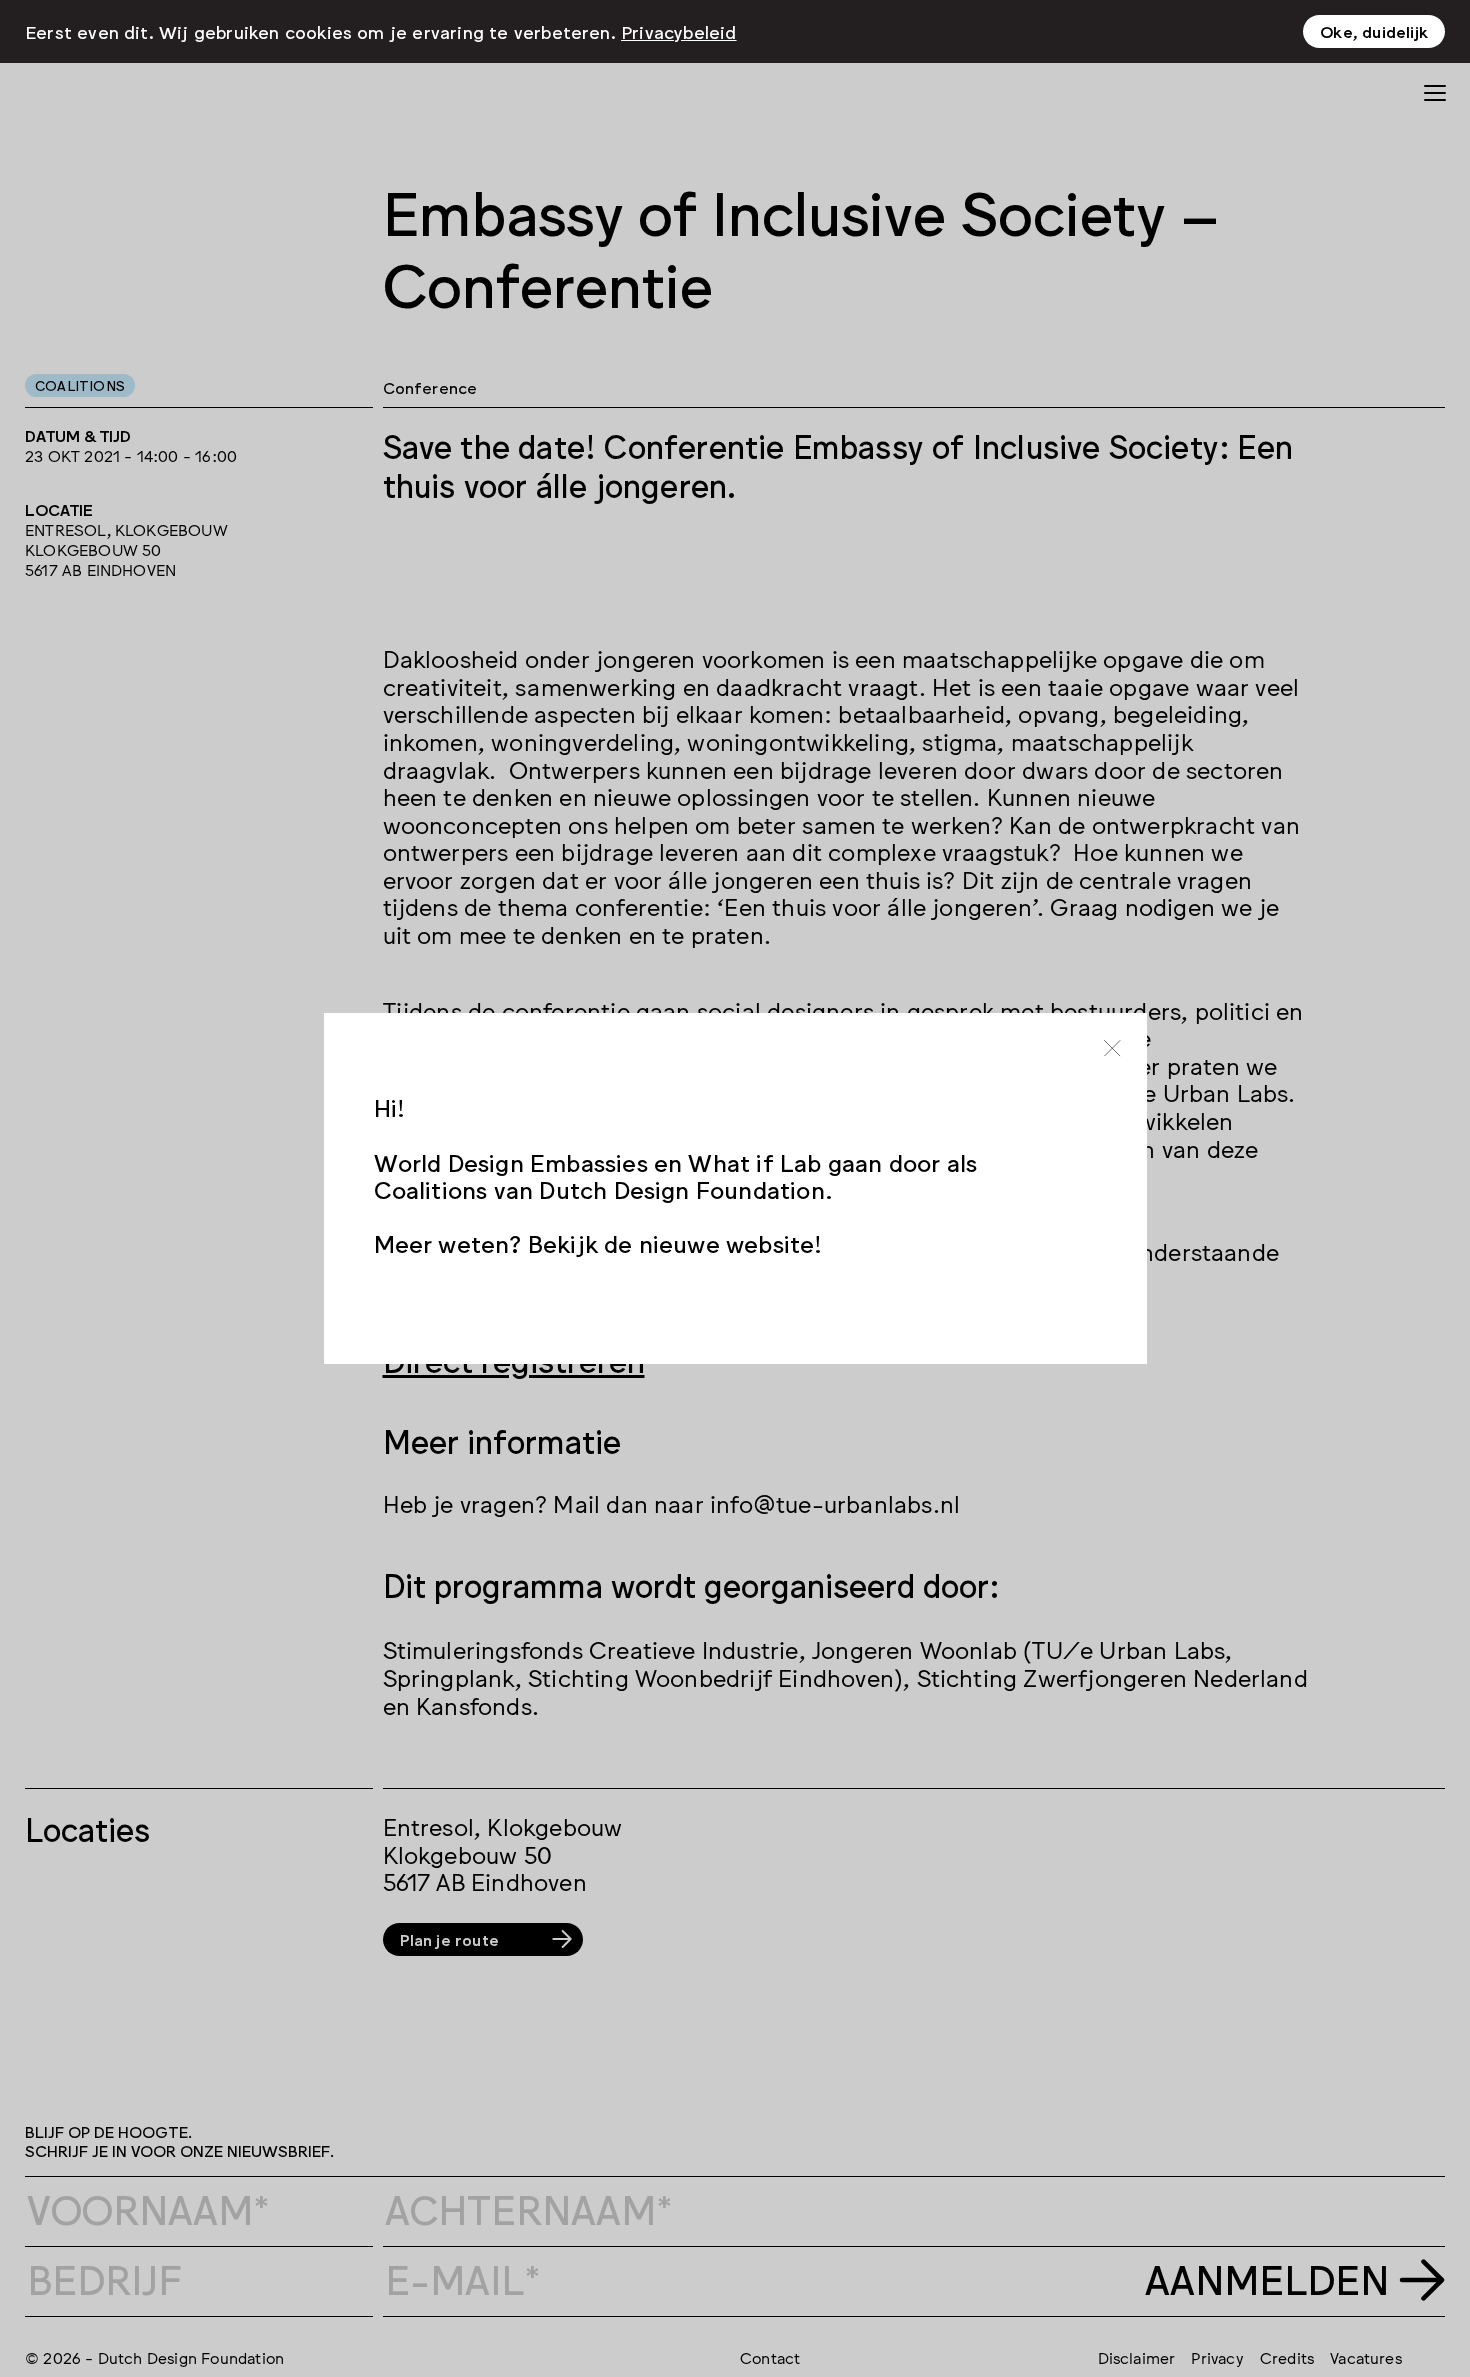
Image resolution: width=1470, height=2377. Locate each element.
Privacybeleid (679, 31)
